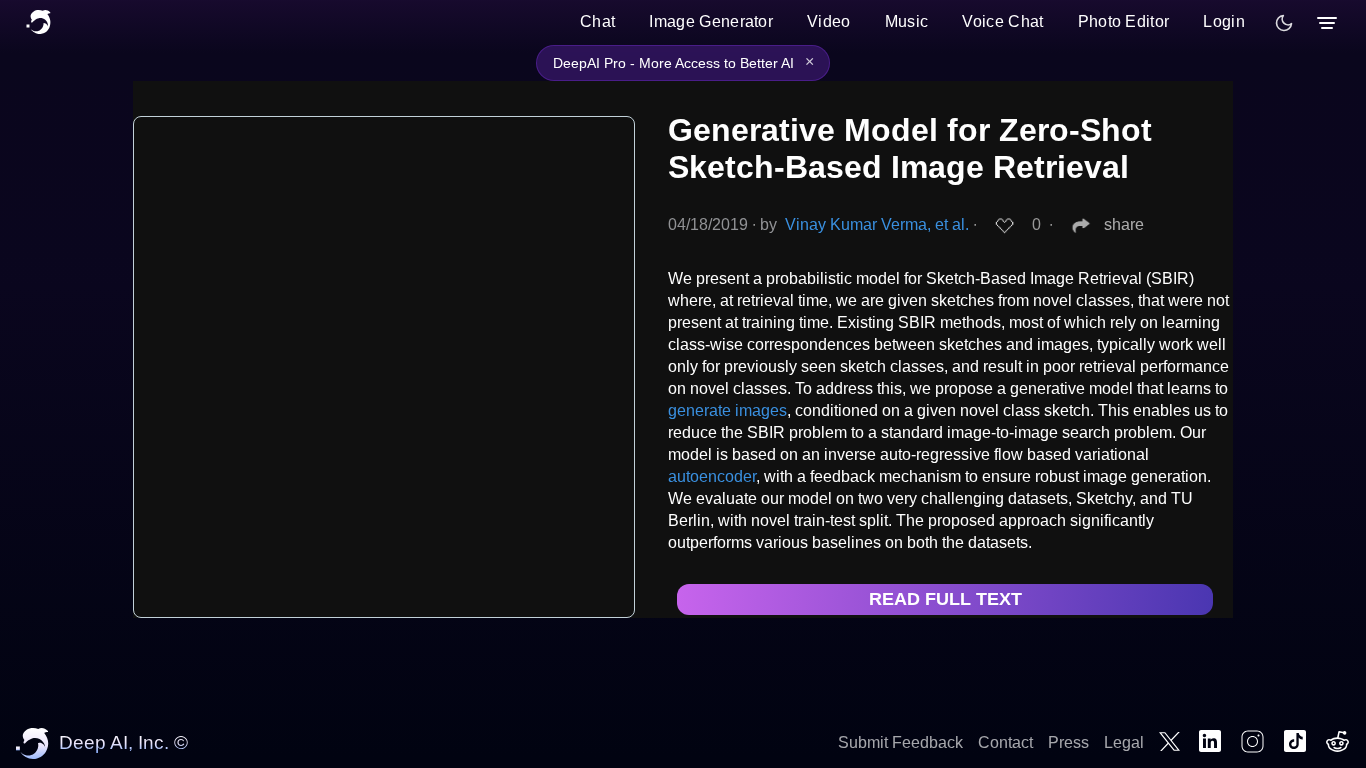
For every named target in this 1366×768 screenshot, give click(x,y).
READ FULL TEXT (945, 599)
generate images (727, 410)
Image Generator (711, 21)
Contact (1005, 742)
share (1124, 224)
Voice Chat (1002, 21)
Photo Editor (1124, 21)
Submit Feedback (900, 742)
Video (829, 21)
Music (907, 21)
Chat (597, 21)
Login (1224, 21)
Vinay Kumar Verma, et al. (877, 224)
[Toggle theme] (1284, 23)
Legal (1124, 742)
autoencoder (712, 476)
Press (1068, 742)
